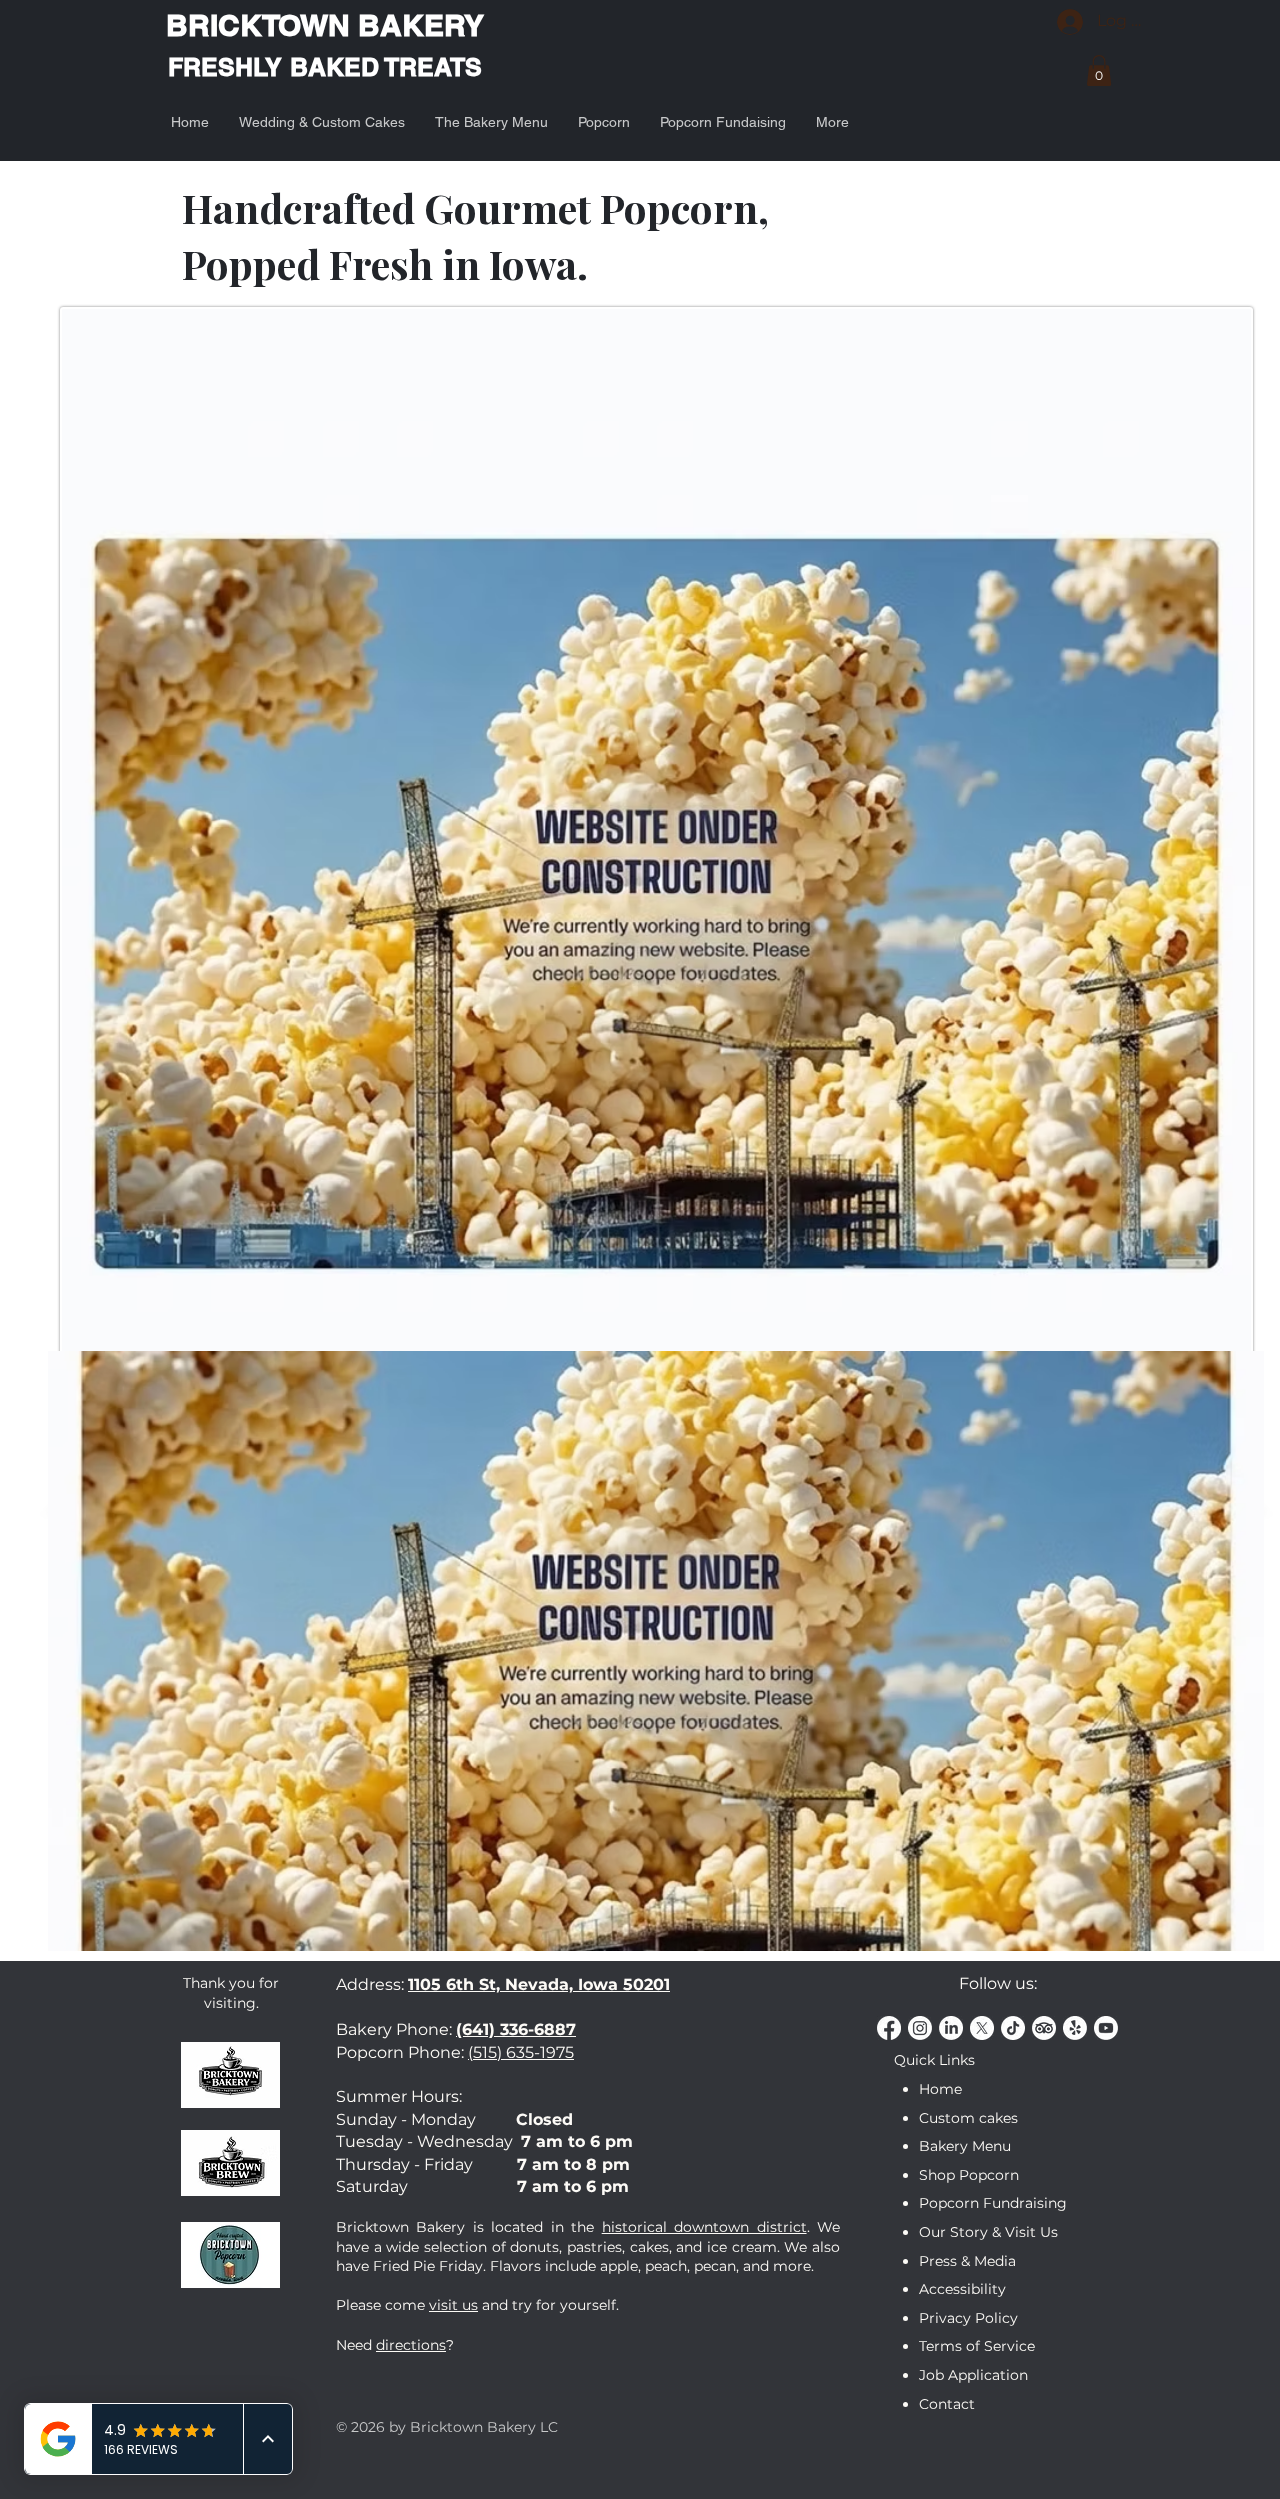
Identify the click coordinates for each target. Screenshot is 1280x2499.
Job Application (973, 2375)
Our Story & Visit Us (988, 2232)
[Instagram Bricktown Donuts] (920, 2028)
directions (411, 2345)
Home (940, 2089)
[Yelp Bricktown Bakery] (1075, 2028)
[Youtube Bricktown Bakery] (1106, 2028)
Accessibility (962, 2289)
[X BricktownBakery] (982, 2028)
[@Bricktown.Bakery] (1013, 2028)
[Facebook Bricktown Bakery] (889, 2028)
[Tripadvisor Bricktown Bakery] (1044, 2028)
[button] (1099, 70)
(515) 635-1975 (521, 2052)
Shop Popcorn (969, 2175)
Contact (947, 2404)
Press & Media (967, 2261)
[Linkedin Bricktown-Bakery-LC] (951, 2028)
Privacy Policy (968, 2318)
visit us (453, 2305)
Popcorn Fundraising (993, 2203)
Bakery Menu (965, 2146)
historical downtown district (704, 2227)
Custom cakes (968, 2118)
